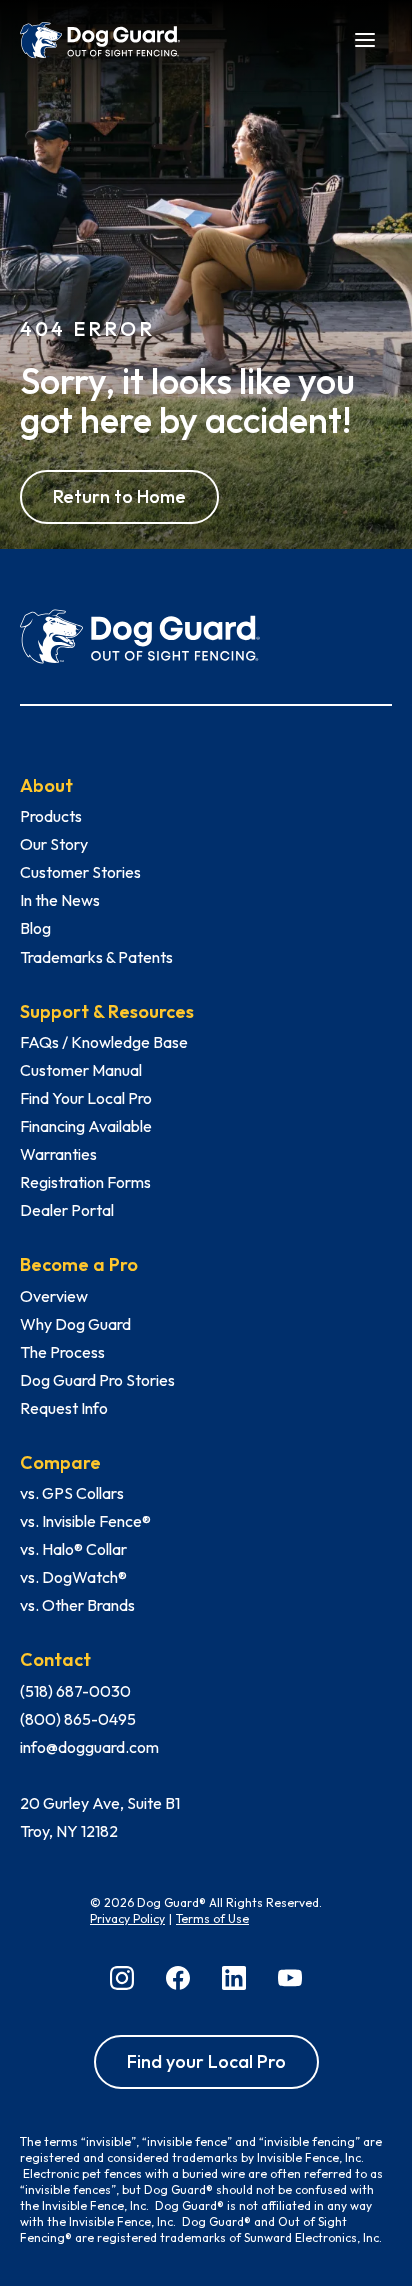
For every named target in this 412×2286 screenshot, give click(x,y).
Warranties (58, 1154)
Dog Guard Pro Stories (97, 1380)
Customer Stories (80, 872)
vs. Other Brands (77, 1605)
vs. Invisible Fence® (85, 1521)
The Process (62, 1352)
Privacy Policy (127, 1918)
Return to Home (119, 496)
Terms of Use (212, 1918)
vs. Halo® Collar (73, 1549)
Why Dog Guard (75, 1324)
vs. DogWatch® (73, 1577)
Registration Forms (85, 1182)
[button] (365, 38)
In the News (60, 900)
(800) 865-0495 (78, 1719)
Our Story (54, 844)
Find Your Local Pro (86, 1098)
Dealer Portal (67, 1210)
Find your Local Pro (206, 2061)
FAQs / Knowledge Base (104, 1042)
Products (51, 816)
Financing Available (86, 1126)
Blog (35, 928)
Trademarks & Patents (96, 957)
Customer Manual (81, 1070)
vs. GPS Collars (72, 1493)
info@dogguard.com (89, 1747)
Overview (54, 1296)
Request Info (64, 1408)
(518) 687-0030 (75, 1691)
